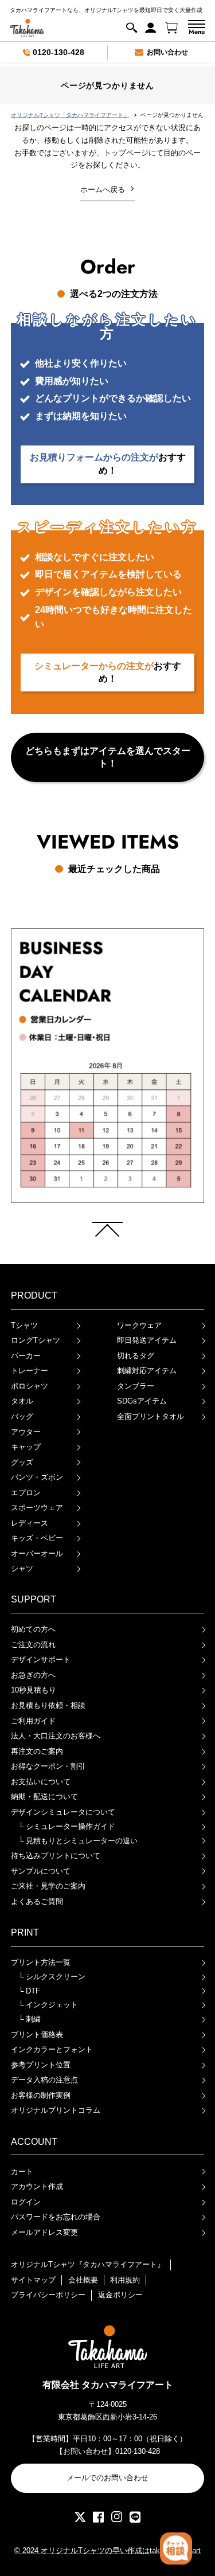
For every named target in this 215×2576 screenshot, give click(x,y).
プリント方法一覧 (41, 1962)
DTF (29, 1991)
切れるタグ (136, 1356)
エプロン (26, 1493)
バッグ (22, 1416)
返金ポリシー (120, 2295)
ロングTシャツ (36, 1340)
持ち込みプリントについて (56, 1856)
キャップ (26, 1447)
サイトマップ (33, 2280)
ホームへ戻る (103, 189)
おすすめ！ (108, 464)
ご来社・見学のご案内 (48, 1886)
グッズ (22, 1462)
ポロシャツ (30, 1386)
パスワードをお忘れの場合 (56, 2217)
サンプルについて (41, 1871)
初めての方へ (33, 1629)
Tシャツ (24, 1325)
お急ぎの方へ (33, 1675)
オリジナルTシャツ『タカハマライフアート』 (88, 2264)
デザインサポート (41, 1660)
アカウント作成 (37, 2186)
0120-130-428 (58, 52)
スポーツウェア (37, 1508)
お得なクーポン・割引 (48, 1766)
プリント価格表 (37, 2034)
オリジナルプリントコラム (56, 2110)
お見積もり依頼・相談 (48, 1705)
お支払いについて (41, 1782)
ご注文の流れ (33, 1645)
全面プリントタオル (150, 1416)
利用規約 (125, 2280)
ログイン (26, 2202)
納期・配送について (44, 1797)
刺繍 (30, 2019)
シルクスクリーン (52, 1977)
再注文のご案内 (37, 1751)
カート (22, 2172)
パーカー (26, 1356)
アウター (26, 1432)
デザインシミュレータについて (63, 1812)
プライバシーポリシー (48, 2295)
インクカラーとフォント (52, 2049)
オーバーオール (37, 1553)
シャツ (22, 1568)
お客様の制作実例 (41, 2095)
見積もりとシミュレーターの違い (78, 1841)
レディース (30, 1523)
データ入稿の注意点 (44, 2080)
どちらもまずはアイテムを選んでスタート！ (108, 757)
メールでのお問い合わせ (107, 2478)
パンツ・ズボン (37, 1477)
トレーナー (30, 1371)
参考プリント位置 (41, 2065)
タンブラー (136, 1386)
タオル (22, 1401)
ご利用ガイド (33, 1721)
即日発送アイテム (147, 1340)
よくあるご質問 (37, 1901)
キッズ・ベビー (37, 1538)
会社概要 (83, 2280)
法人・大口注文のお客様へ (56, 1736)
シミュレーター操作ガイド (67, 1826)
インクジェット (48, 2005)
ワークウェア (139, 1325)
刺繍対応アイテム (147, 1371)
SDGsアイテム (142, 1401)
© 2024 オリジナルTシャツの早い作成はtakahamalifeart (107, 2550)
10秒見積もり (34, 1690)
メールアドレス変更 (44, 2232)
